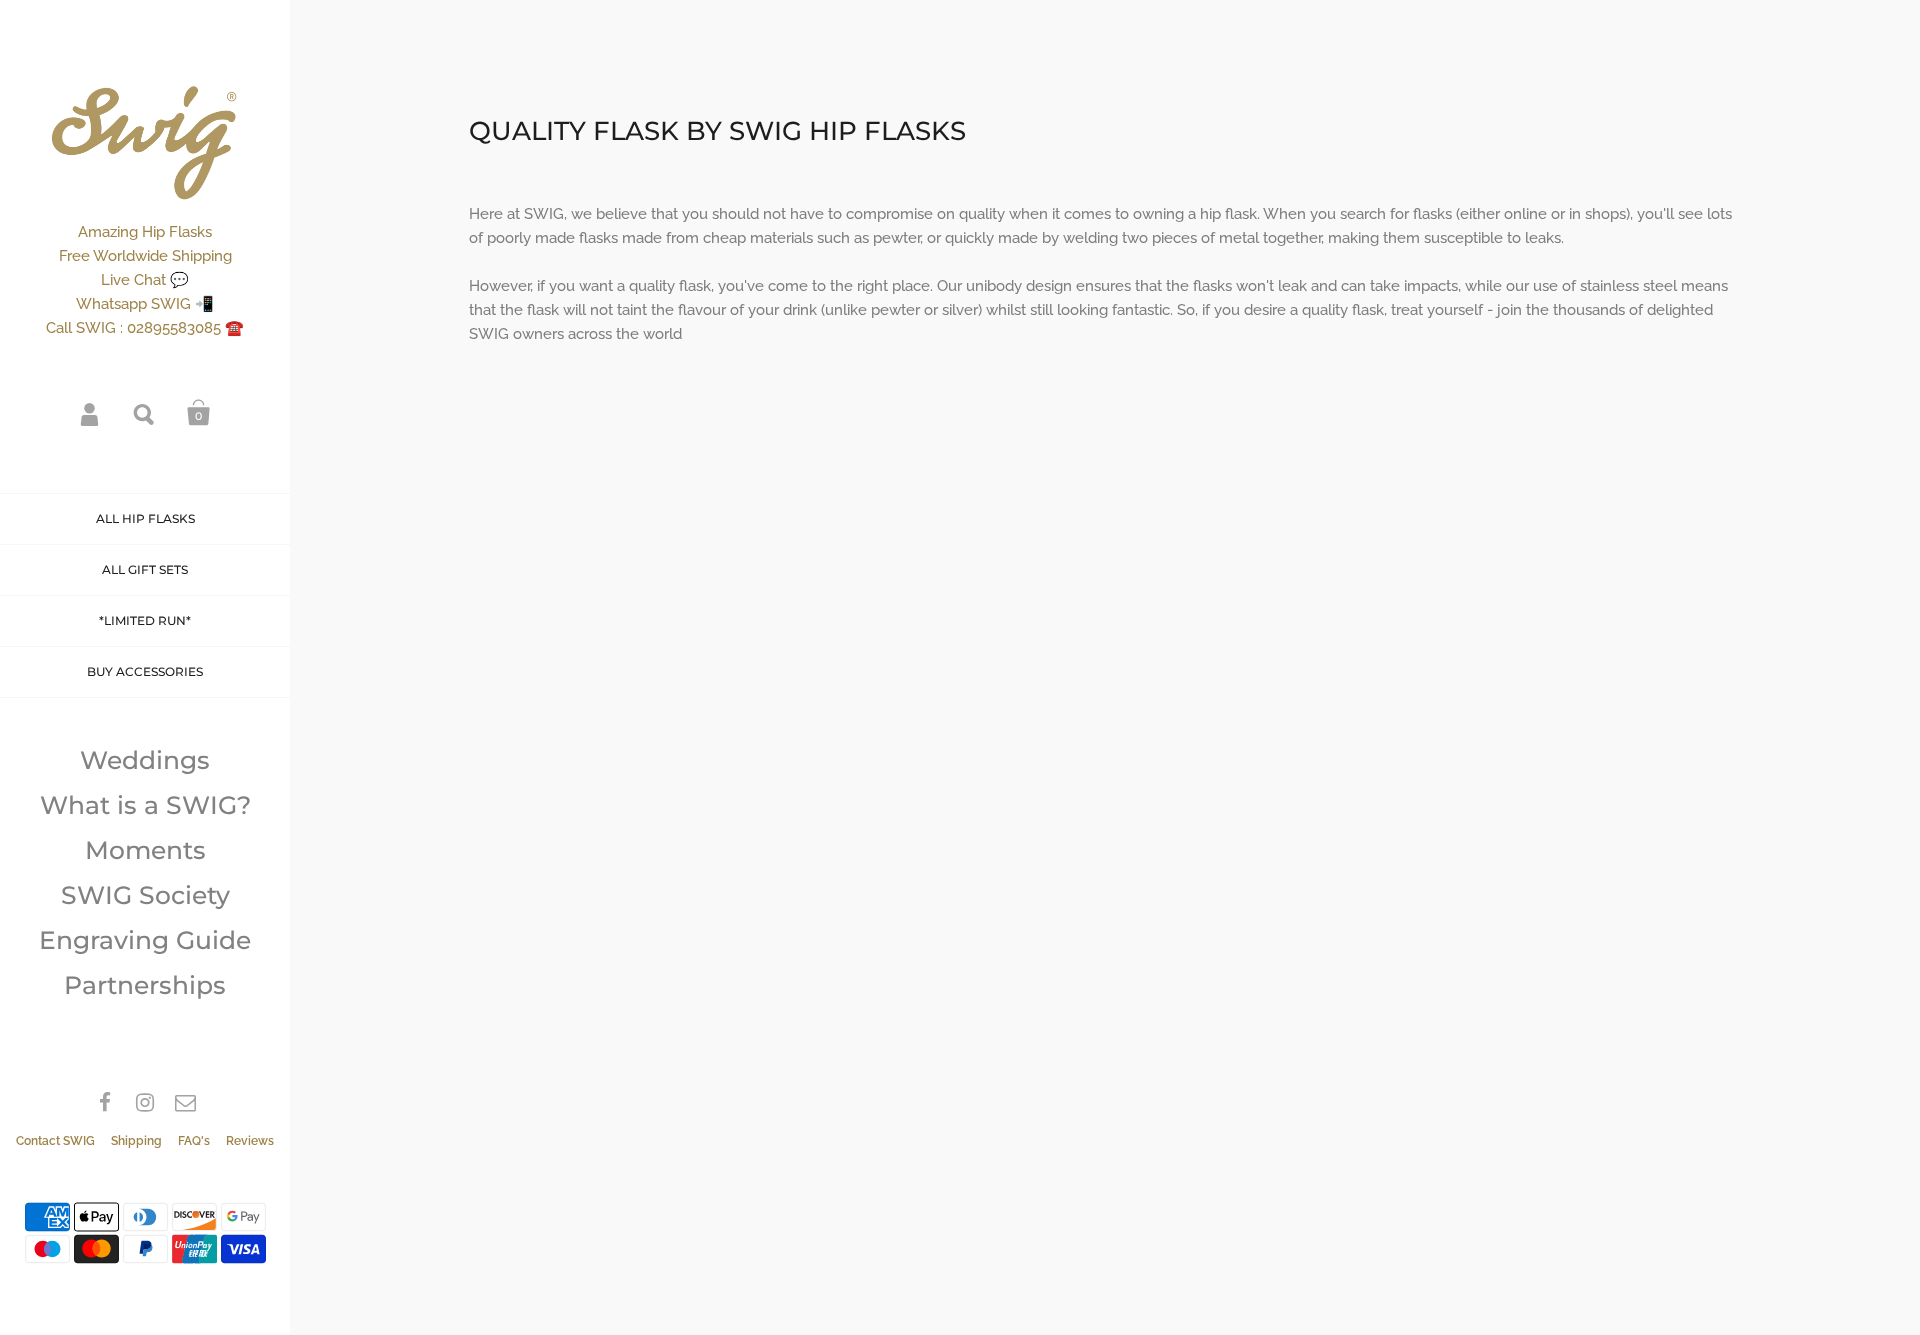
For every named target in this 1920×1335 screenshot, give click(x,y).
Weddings (145, 760)
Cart (199, 413)
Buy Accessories (145, 671)
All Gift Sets (145, 569)
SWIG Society (145, 895)
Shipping (136, 1141)
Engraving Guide (145, 940)
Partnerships (145, 985)
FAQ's (194, 1141)
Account (91, 413)
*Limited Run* (145, 620)
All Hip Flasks (145, 518)
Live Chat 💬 (145, 280)
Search (145, 413)
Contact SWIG (55, 1141)
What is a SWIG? (145, 805)
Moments (145, 850)
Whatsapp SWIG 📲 (145, 304)
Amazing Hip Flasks (145, 232)
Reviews (250, 1141)
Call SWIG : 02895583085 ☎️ (145, 328)
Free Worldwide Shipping (145, 256)
